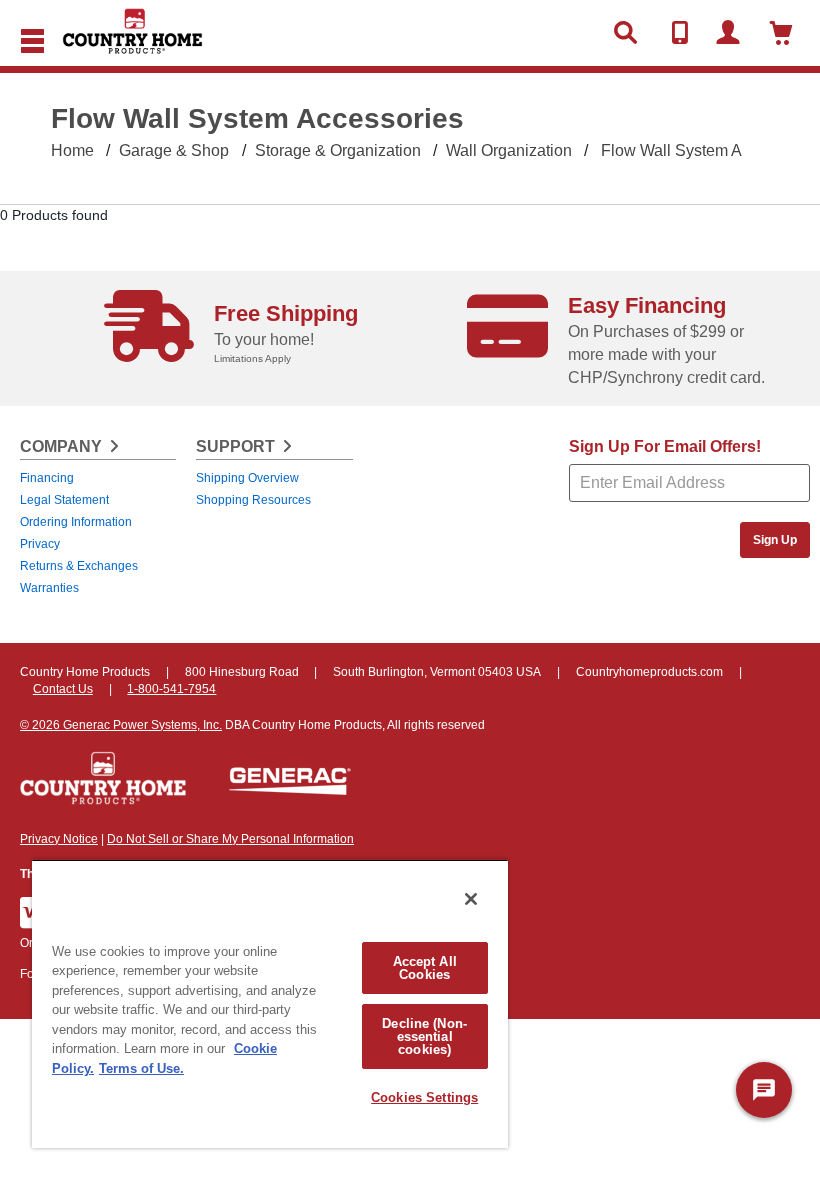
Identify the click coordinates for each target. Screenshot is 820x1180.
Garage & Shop (174, 150)
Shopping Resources (253, 500)
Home (72, 150)
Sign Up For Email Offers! (665, 446)
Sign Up (775, 540)
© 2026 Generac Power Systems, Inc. (121, 725)
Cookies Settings (424, 1097)
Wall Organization (509, 150)
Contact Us (63, 689)
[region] (270, 1003)
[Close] (471, 899)
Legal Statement (64, 500)
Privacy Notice (59, 839)
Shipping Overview (247, 478)
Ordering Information (76, 522)
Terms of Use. (141, 1068)
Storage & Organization (338, 150)
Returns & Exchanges (79, 566)
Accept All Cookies (425, 968)
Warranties (49, 588)
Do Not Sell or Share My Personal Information (230, 839)
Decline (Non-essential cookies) (424, 1036)
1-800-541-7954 (171, 689)
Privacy (40, 544)
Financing (47, 478)
